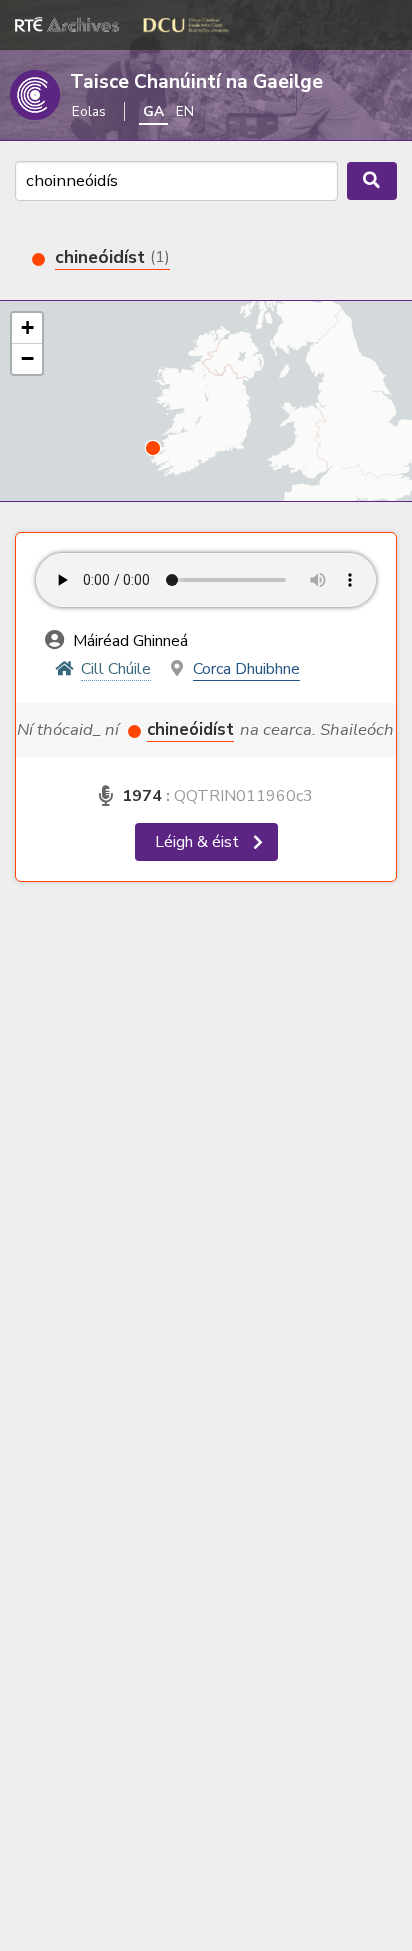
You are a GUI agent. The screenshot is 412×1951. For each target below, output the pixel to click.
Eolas (89, 111)
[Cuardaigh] (372, 181)
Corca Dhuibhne (246, 669)
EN (185, 111)
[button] (153, 448)
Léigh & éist (199, 842)
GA (153, 111)
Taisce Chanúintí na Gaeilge (196, 82)
